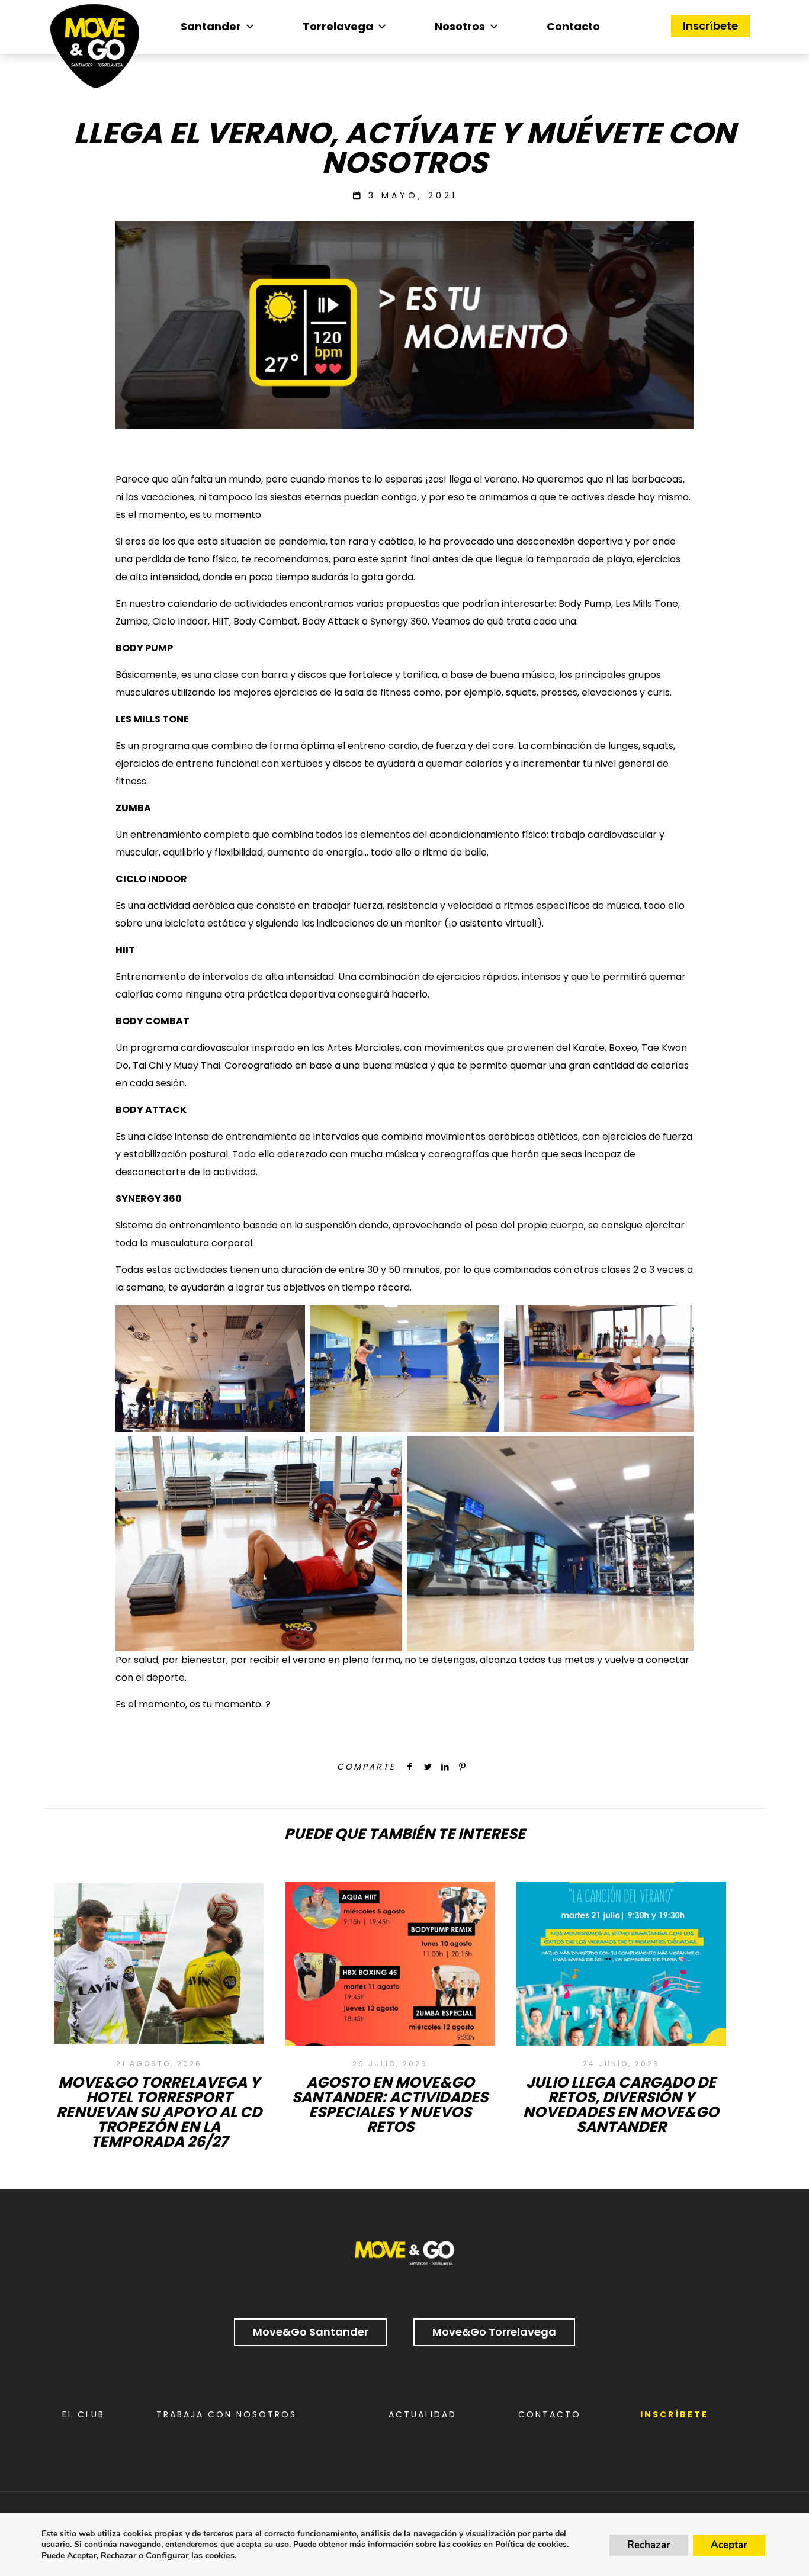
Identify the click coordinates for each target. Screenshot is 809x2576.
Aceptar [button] (729, 2545)
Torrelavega (338, 26)
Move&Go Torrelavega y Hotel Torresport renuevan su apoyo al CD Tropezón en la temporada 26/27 (159, 2112)
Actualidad (423, 2414)
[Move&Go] (95, 49)
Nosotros (460, 26)
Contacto (573, 26)
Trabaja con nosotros (227, 2414)
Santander (211, 26)
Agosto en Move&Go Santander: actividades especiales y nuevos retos (390, 2105)
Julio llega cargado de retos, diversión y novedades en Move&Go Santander (621, 2105)
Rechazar (649, 2545)
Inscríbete (710, 26)
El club (84, 2414)
